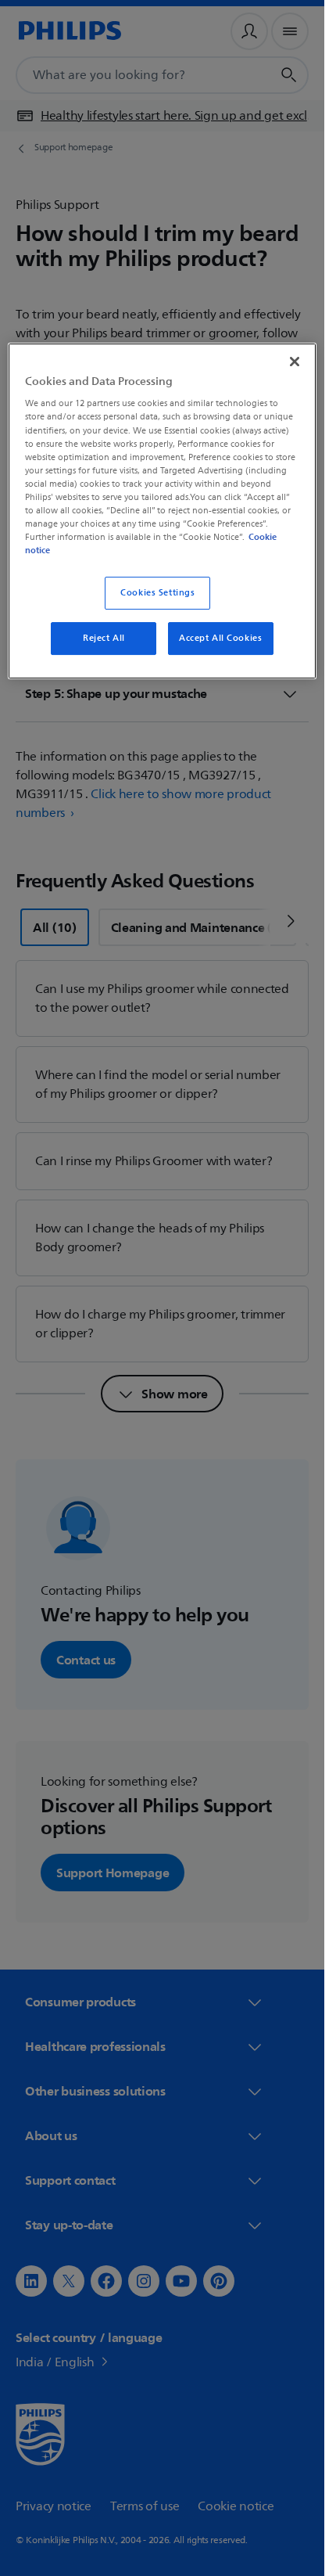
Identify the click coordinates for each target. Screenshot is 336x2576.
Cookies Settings (157, 593)
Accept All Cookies (220, 638)
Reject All (104, 638)
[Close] (295, 362)
